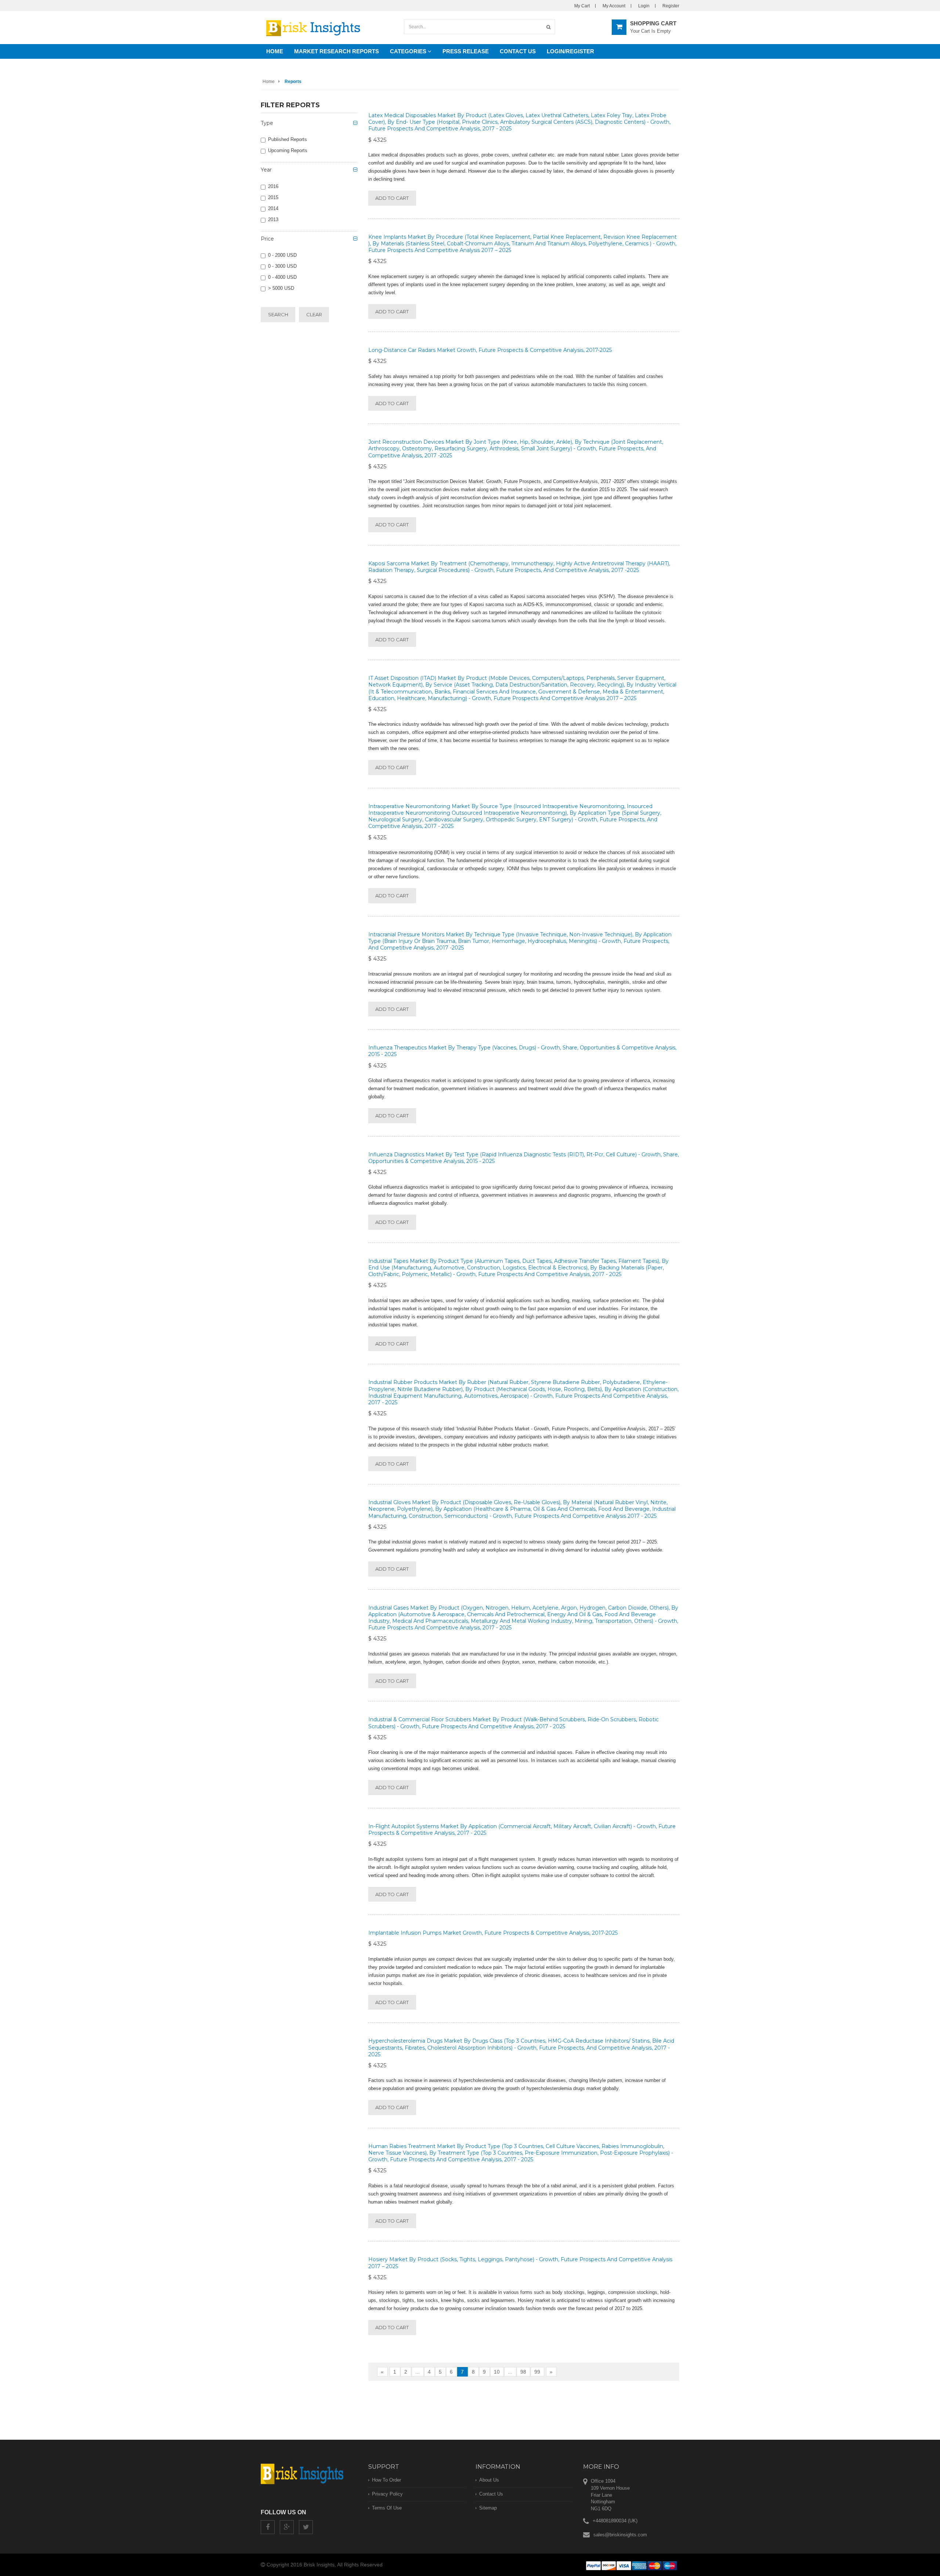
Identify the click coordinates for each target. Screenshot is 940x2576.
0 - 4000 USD (282, 277)
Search (278, 314)
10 (497, 2372)
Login (644, 6)
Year (266, 170)
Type (267, 123)
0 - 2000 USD (282, 255)
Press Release (466, 51)
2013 (273, 219)
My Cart (582, 6)
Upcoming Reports (288, 150)
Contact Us (518, 51)
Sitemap (488, 2508)
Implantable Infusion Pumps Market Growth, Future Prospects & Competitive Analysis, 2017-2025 (493, 1933)
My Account (614, 6)
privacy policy (387, 2494)
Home (275, 51)
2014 (273, 208)
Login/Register (570, 51)
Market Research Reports (337, 51)
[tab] (309, 125)
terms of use (387, 2508)
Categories (409, 51)
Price (267, 239)
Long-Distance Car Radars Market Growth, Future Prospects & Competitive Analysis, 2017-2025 (490, 350)
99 (537, 2372)
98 (523, 2372)
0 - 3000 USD (282, 266)
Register (671, 6)
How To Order (386, 2480)
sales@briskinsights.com (620, 2535)
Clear (314, 314)
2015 (273, 197)
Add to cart (392, 198)
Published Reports (288, 139)
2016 (273, 186)
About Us (489, 2480)
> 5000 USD (281, 288)
